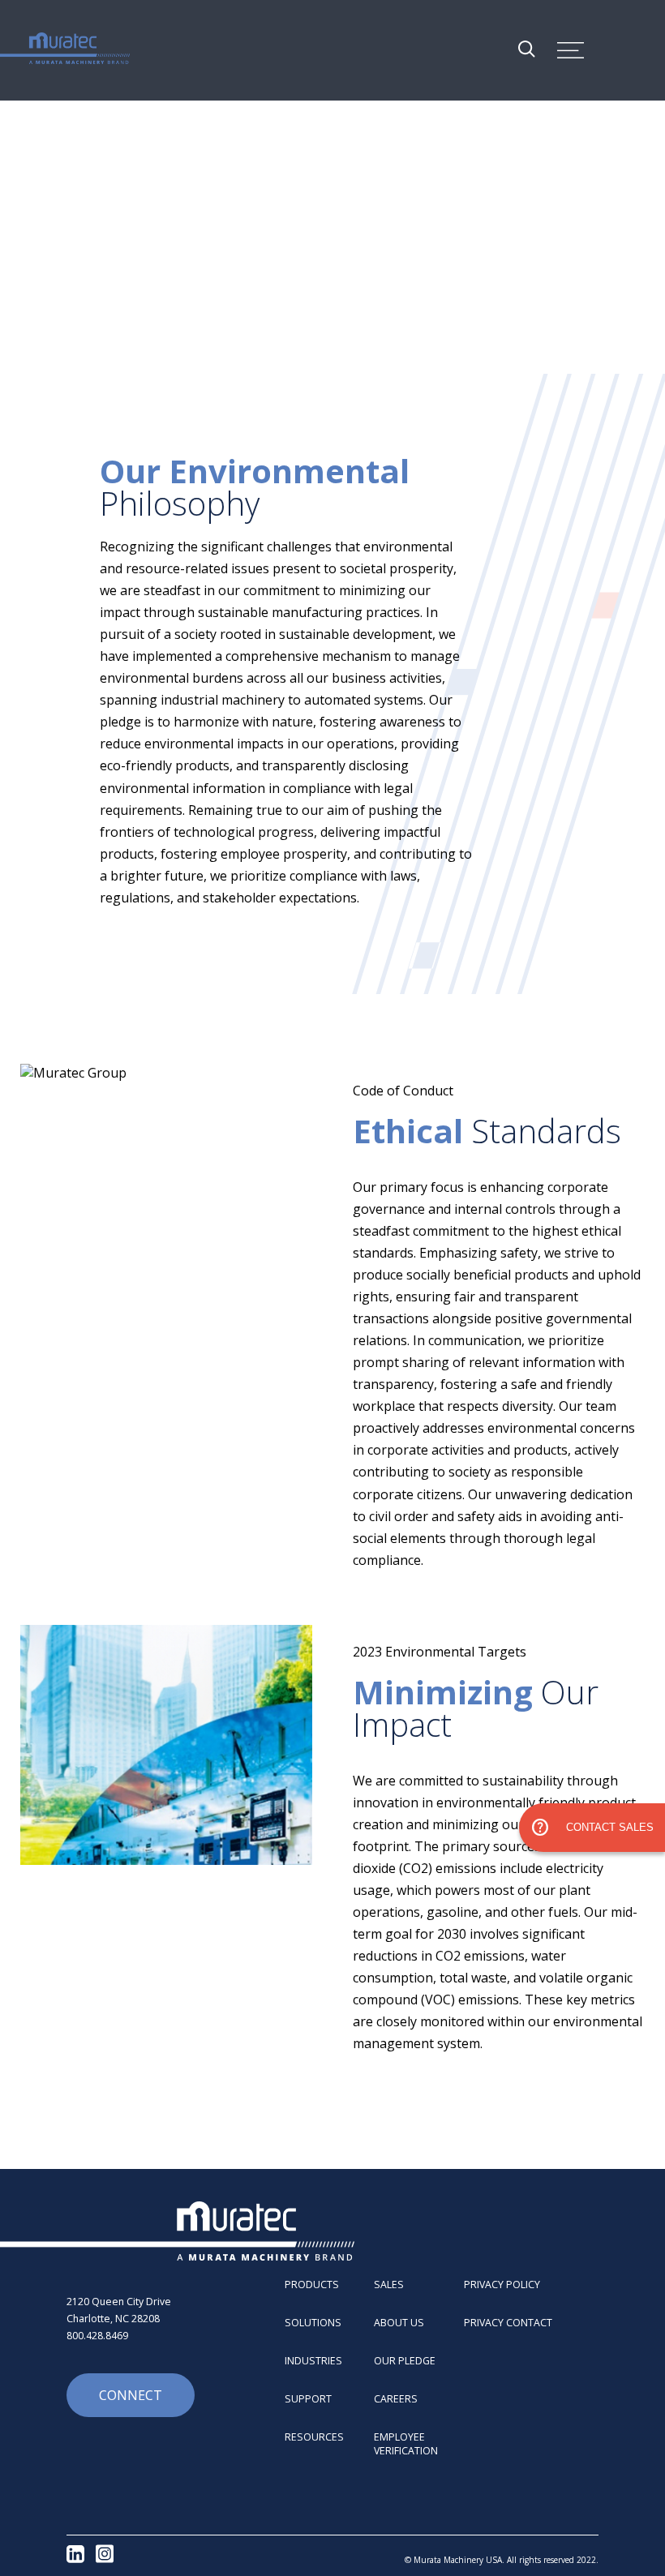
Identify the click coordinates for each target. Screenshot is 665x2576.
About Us (399, 2323)
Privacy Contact (508, 2323)
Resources (314, 2437)
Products (312, 2285)
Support (308, 2399)
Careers (396, 2399)
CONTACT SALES (592, 1828)
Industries (313, 2361)
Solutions (313, 2323)
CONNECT (131, 2395)
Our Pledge (405, 2361)
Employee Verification (406, 2444)
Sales (389, 2285)
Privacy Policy (502, 2285)
